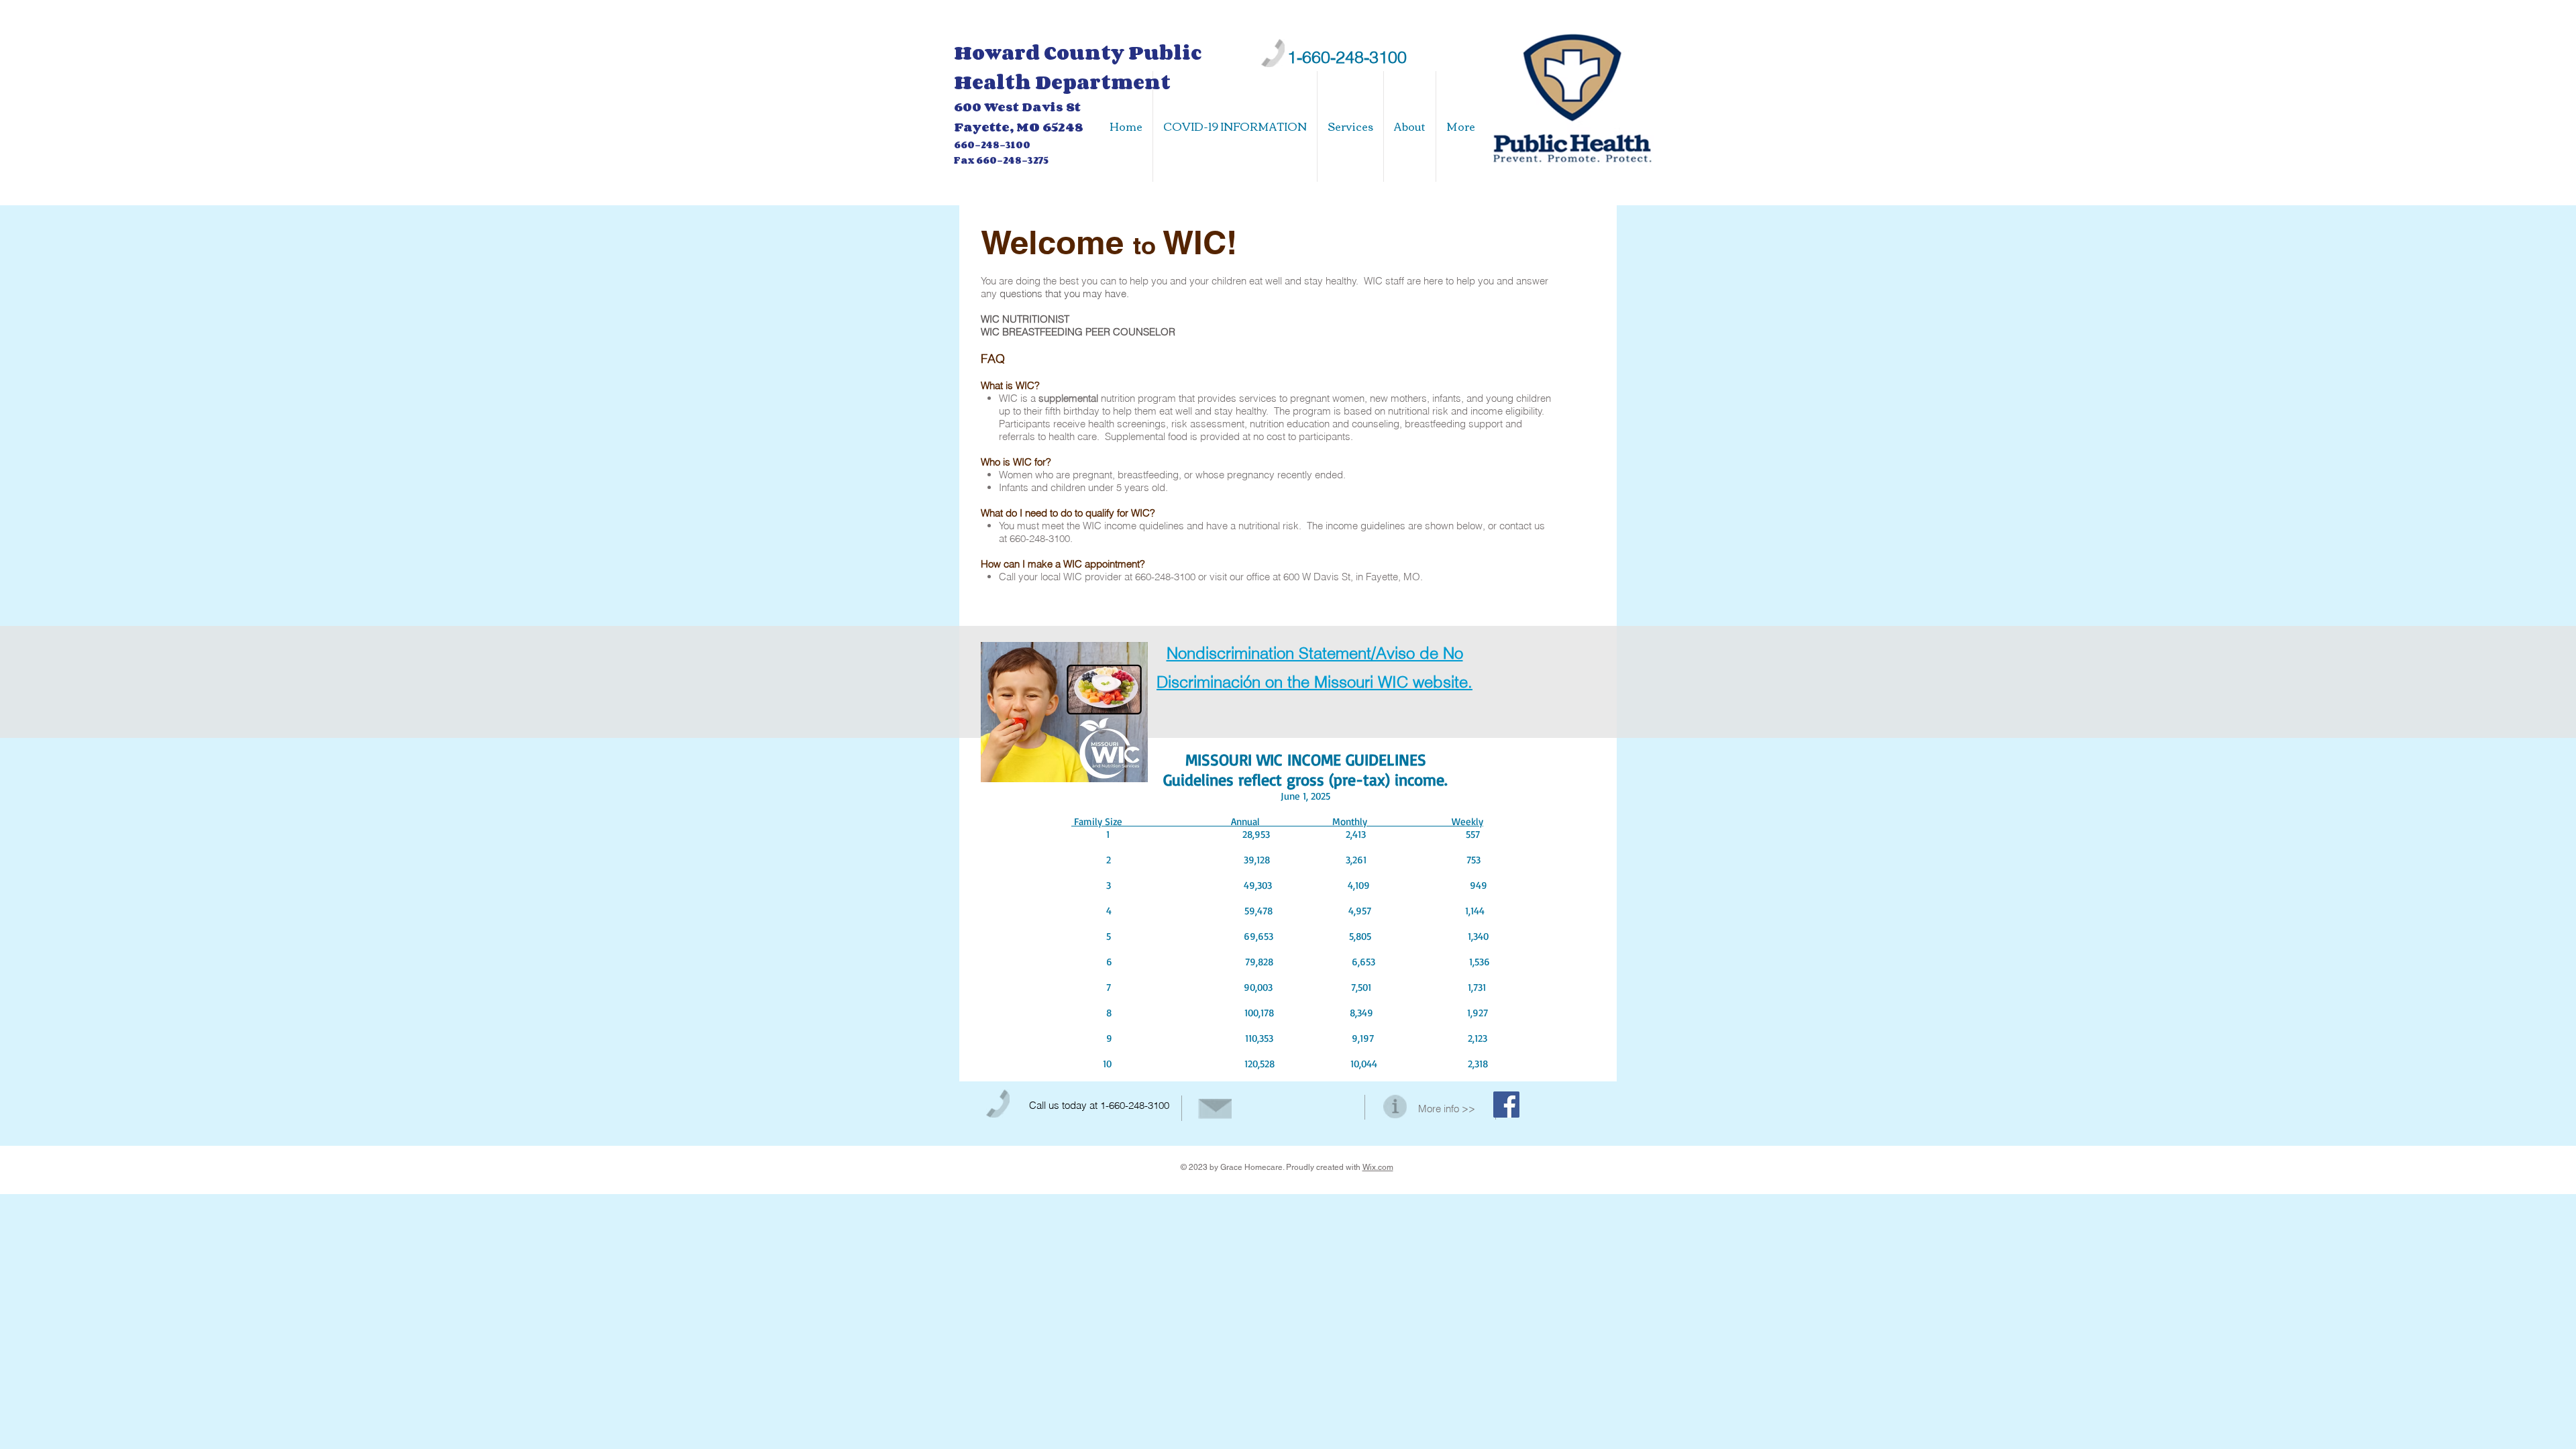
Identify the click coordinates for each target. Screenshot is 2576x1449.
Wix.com (1378, 1167)
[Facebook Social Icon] (1506, 1105)
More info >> (1447, 1109)
